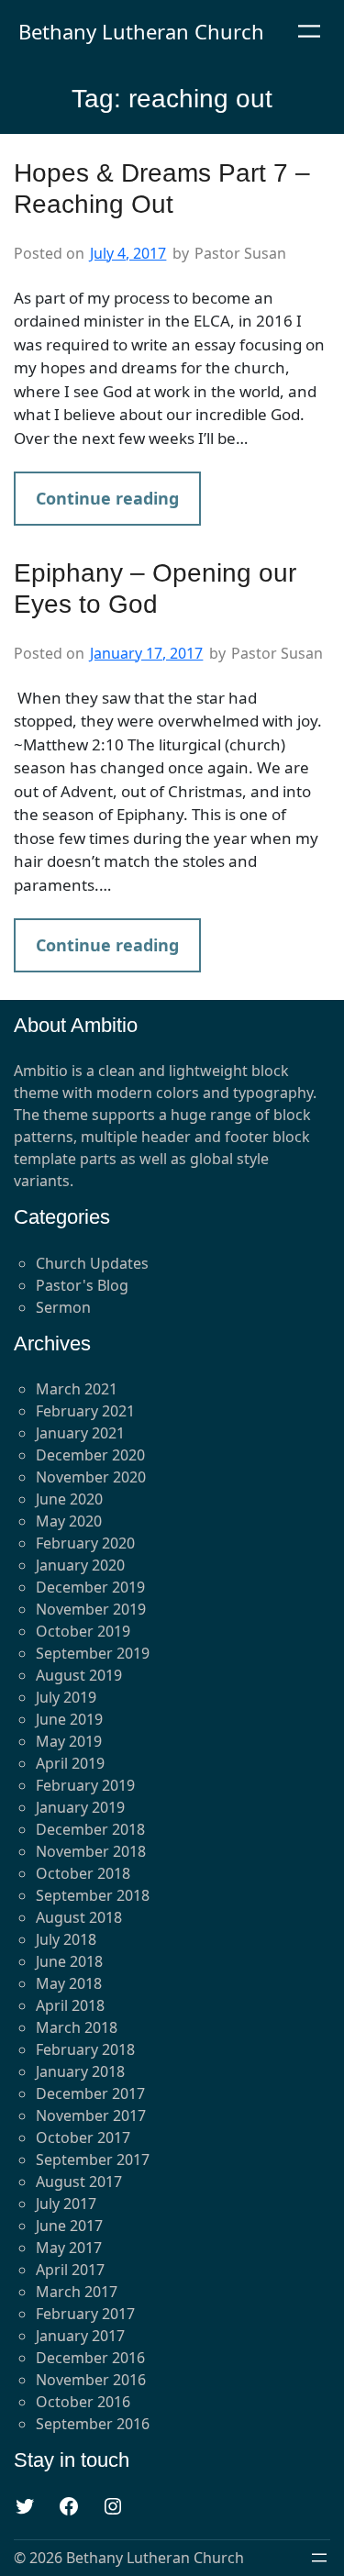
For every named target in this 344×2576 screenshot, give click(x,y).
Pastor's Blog (82, 1285)
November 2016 (91, 2380)
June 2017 (69, 2226)
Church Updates (92, 1263)
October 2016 (83, 2402)
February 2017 (85, 2314)
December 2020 (90, 1455)
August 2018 (79, 1917)
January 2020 (80, 1565)
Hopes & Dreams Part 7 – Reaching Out (162, 189)
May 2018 (69, 1983)
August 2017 (79, 2182)
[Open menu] (309, 31)
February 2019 (85, 1785)
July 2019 (66, 1697)
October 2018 (83, 1873)
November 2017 (91, 2115)
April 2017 (70, 2270)
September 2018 (93, 1895)
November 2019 (91, 1609)
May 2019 (69, 1741)
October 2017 (83, 2137)
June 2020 (69, 1499)
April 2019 (70, 1763)
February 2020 (85, 1543)
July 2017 (66, 2204)
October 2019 (83, 1631)
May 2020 (69, 1521)
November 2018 (91, 1851)
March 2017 (77, 2292)
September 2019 (93, 1653)
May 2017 (69, 2248)
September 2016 (93, 2424)
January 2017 (80, 2336)
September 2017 (93, 2160)
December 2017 (90, 2093)
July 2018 (66, 1939)
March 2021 (77, 1389)
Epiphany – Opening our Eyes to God (155, 588)
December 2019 (90, 1587)
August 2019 (79, 1675)
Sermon (63, 1307)
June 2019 (69, 1719)
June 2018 (69, 1961)
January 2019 (80, 1807)
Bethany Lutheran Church (141, 31)
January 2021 (80, 1433)
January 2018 (80, 2071)
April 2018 (70, 2005)
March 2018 (77, 2027)
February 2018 (85, 2049)
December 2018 (90, 1829)
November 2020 (91, 1477)
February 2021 (85, 1411)
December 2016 (90, 2358)
